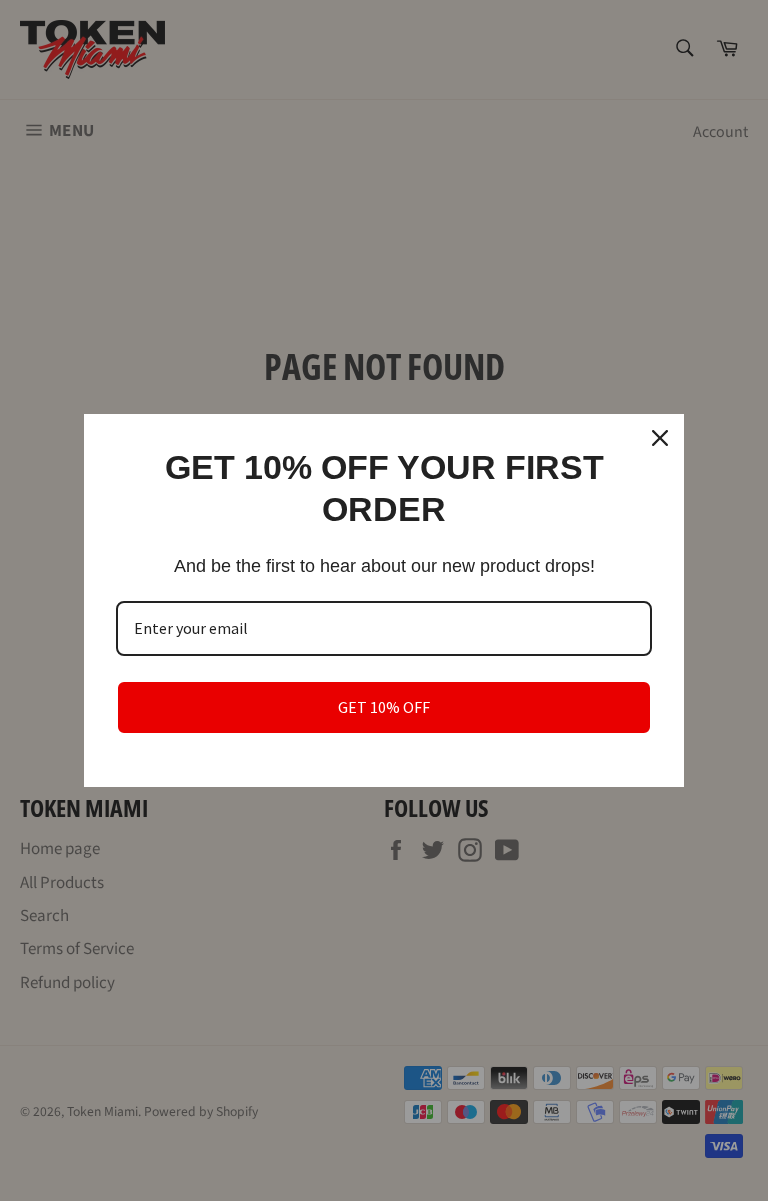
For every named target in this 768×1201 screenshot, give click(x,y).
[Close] (660, 438)
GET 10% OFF (384, 707)
